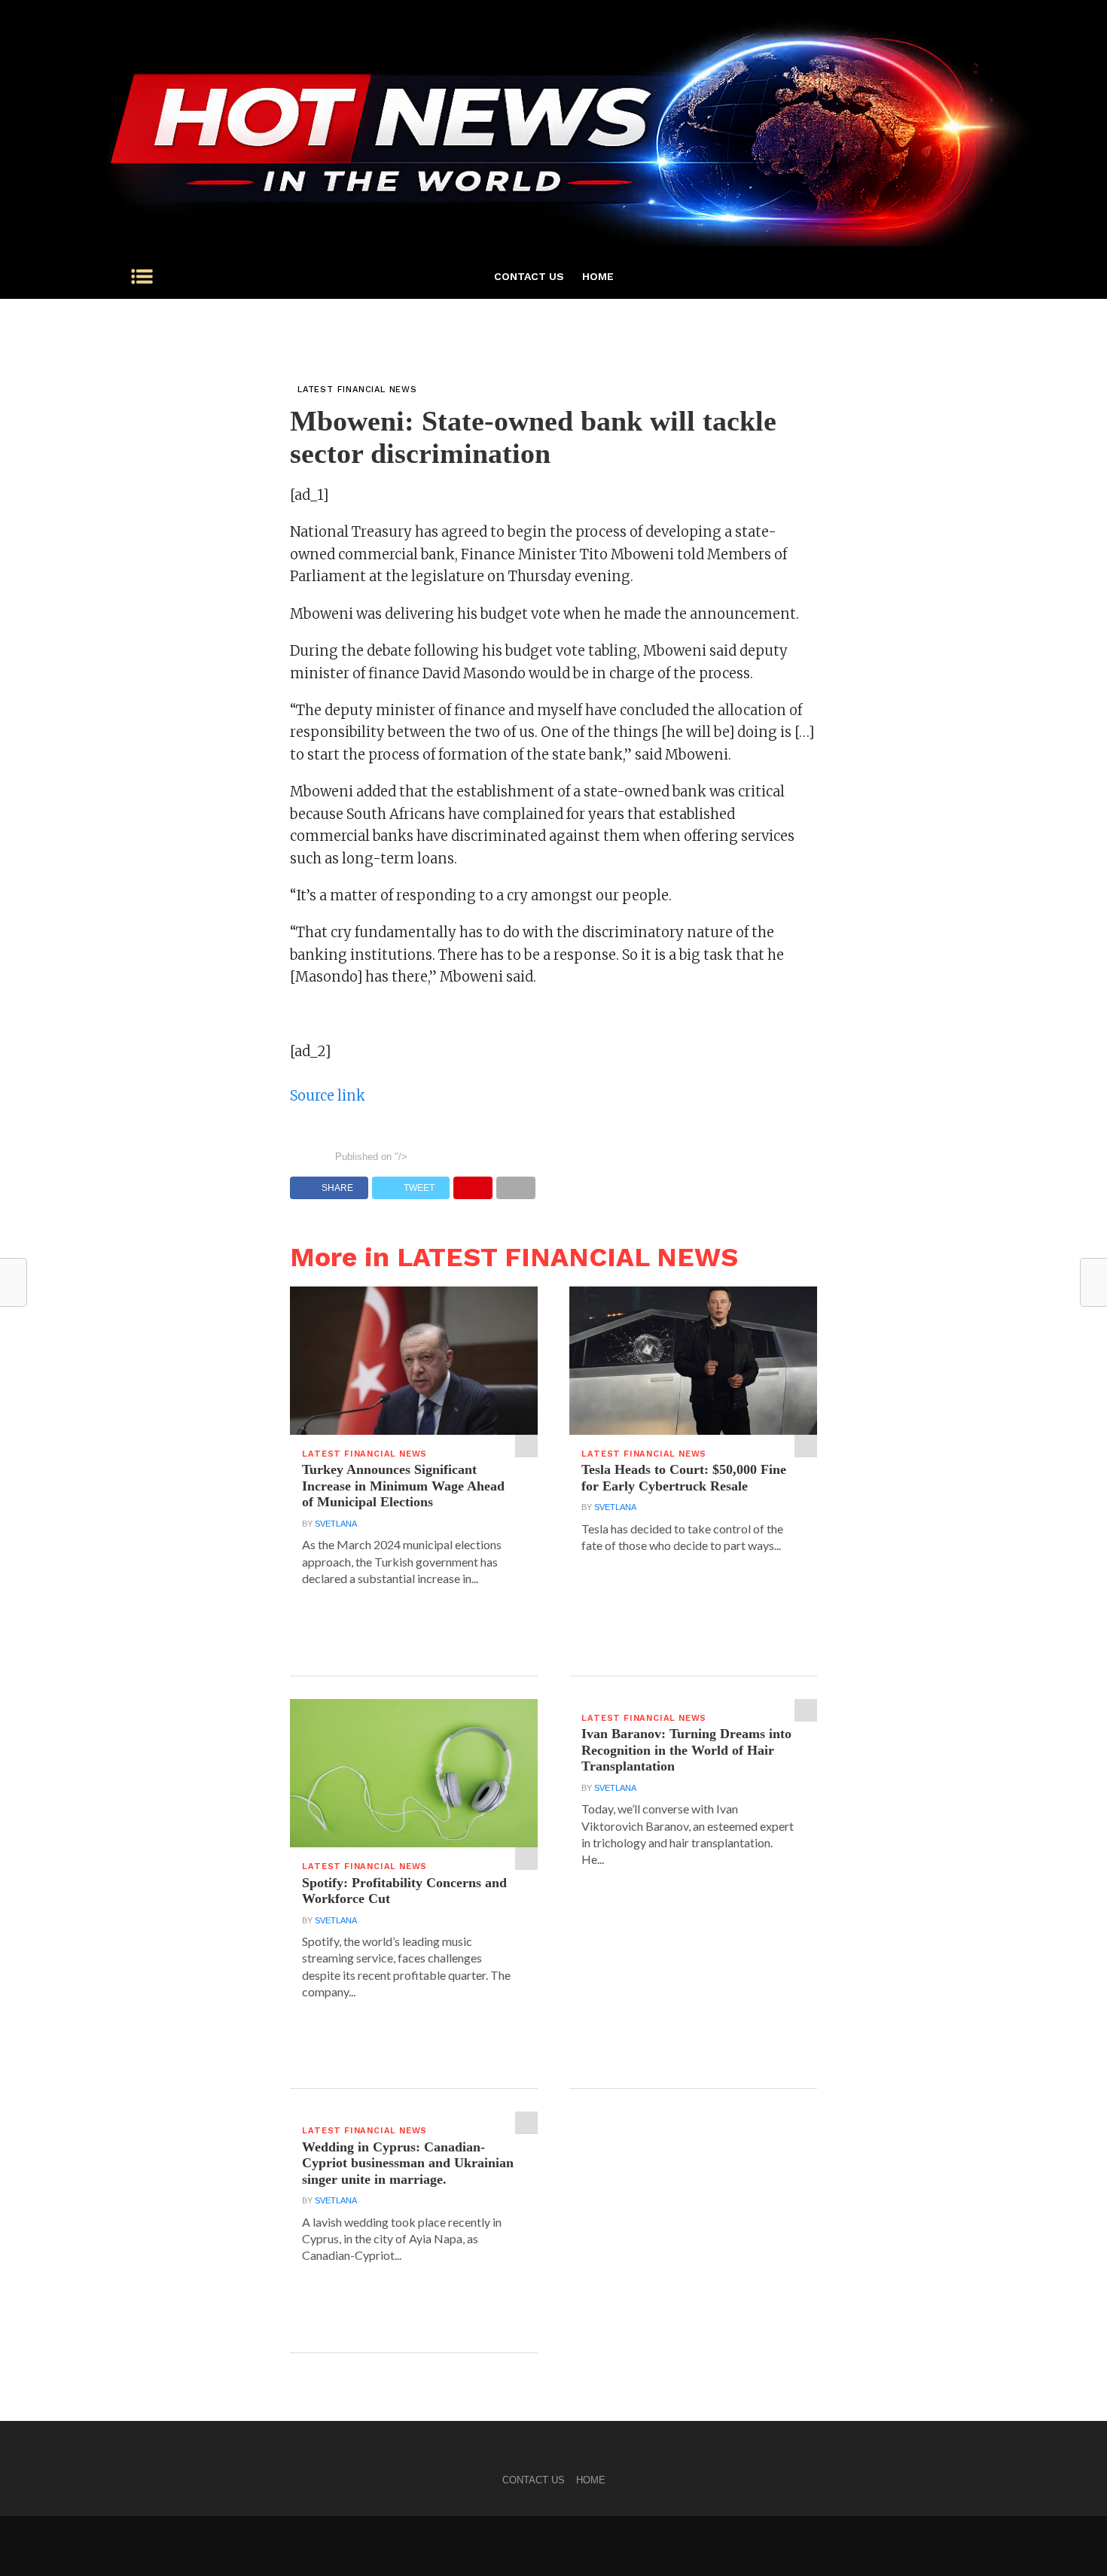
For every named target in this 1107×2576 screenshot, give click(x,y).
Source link (328, 1096)
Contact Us (529, 276)
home (598, 276)
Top (1071, 2540)
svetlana (336, 1524)
